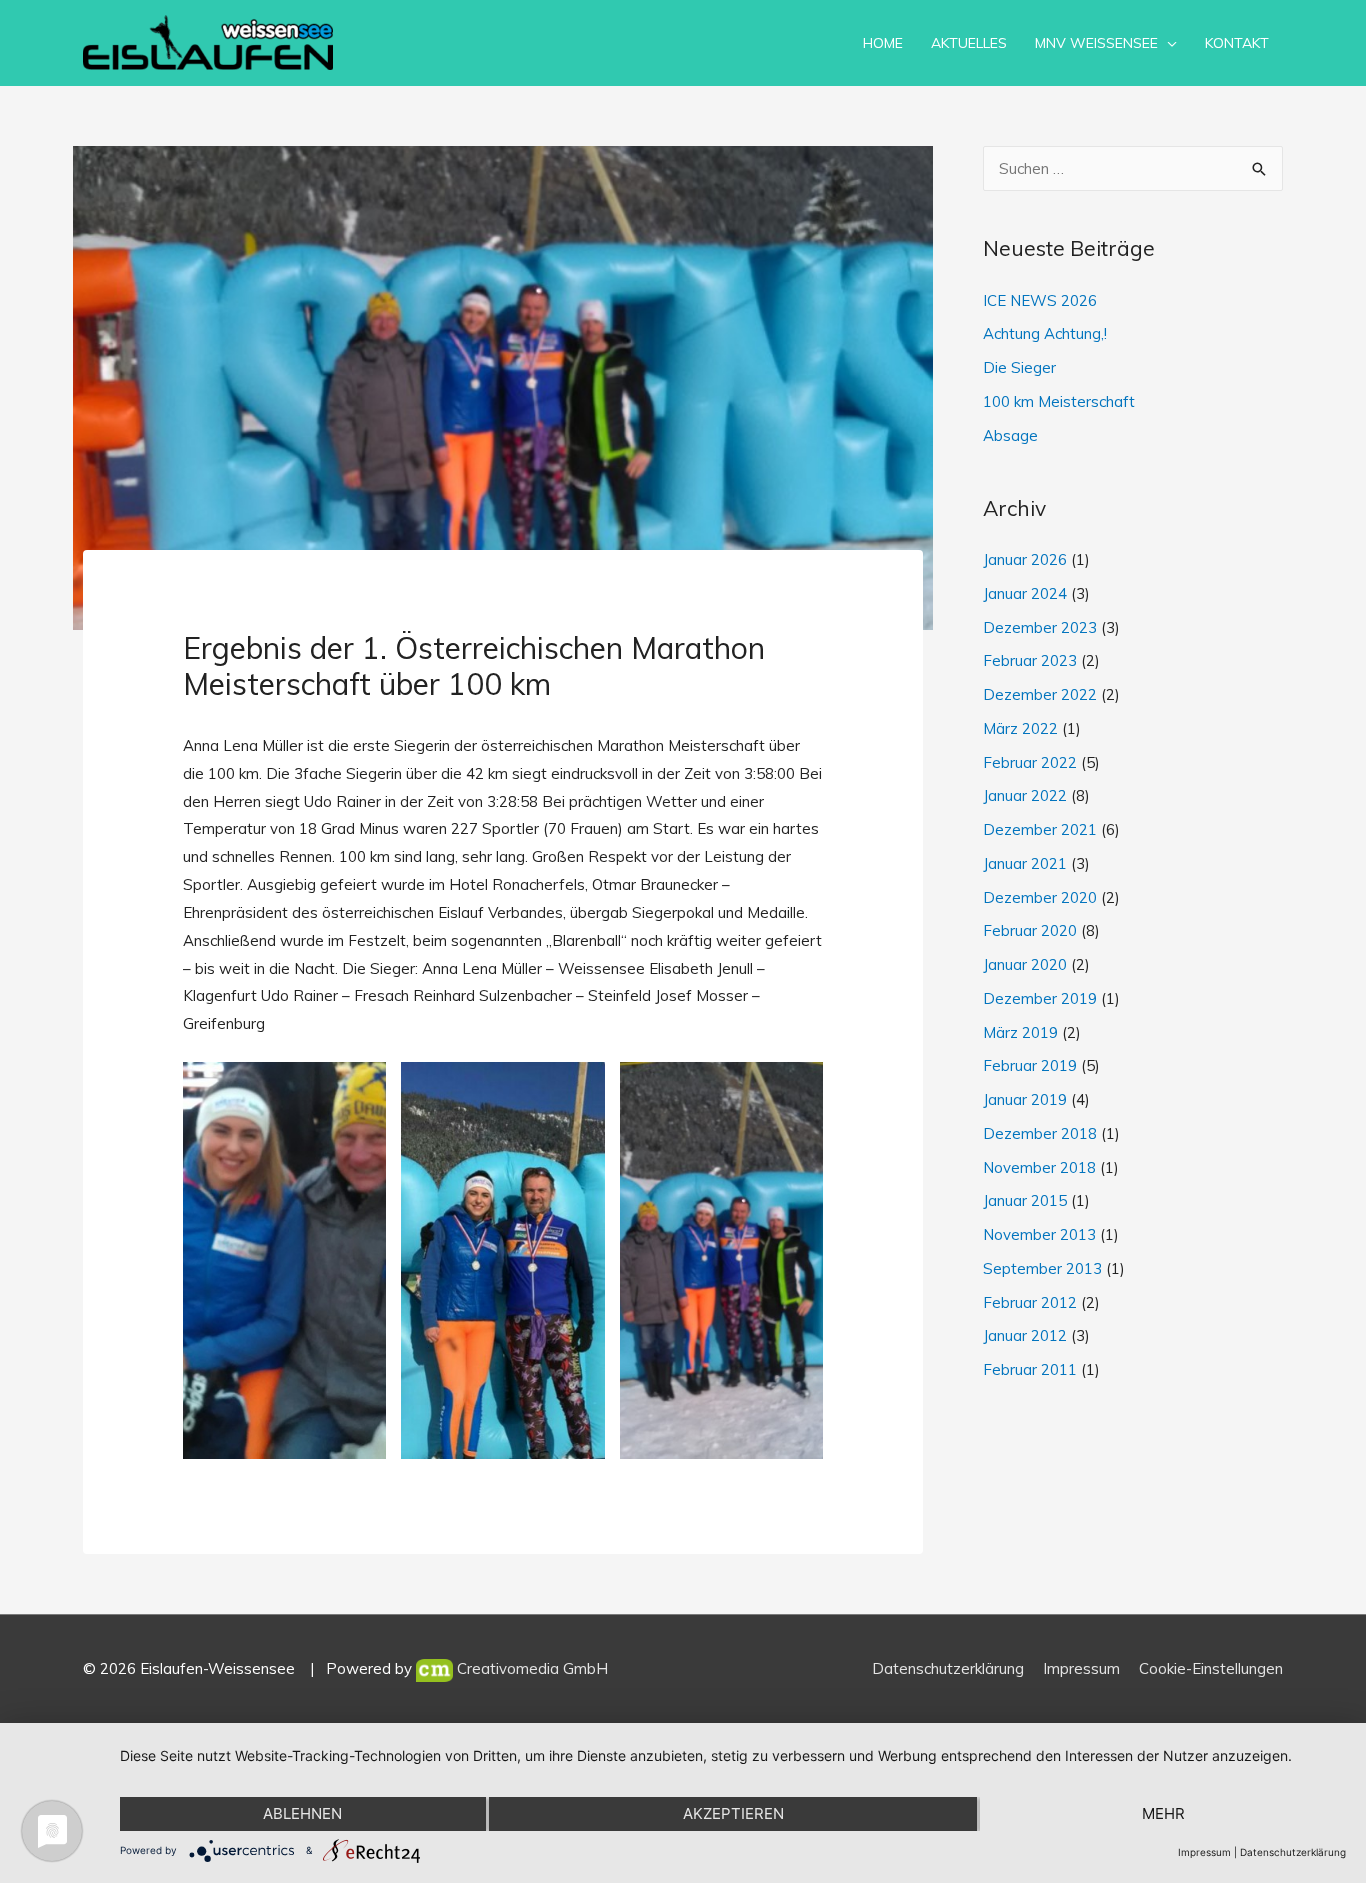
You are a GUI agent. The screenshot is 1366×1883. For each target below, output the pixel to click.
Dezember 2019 (1040, 998)
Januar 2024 (1025, 593)
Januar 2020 (1025, 964)
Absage (1010, 435)
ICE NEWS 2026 (1040, 300)
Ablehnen (302, 1813)
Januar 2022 (1025, 795)
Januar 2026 (1025, 559)
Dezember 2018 (1040, 1133)
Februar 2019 (1030, 1065)
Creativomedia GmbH (530, 1668)
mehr (1163, 1813)
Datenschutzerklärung (948, 1668)
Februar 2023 (1030, 660)
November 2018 (1039, 1167)
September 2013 (1042, 1268)
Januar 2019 (1025, 1099)
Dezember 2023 (1040, 627)
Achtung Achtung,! (1045, 333)
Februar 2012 (1030, 1302)
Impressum (1081, 1668)
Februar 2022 (1030, 762)
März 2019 (1020, 1032)
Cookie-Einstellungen (1211, 1668)
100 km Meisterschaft (1059, 401)
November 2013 (1039, 1234)
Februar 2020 (1030, 930)
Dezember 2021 (1040, 829)
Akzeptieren (733, 1813)
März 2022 (1020, 728)
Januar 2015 (1025, 1200)
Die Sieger (1019, 367)
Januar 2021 (1025, 863)
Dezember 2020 (1040, 897)
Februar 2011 (1030, 1369)
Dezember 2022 (1040, 694)
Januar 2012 (1025, 1335)
